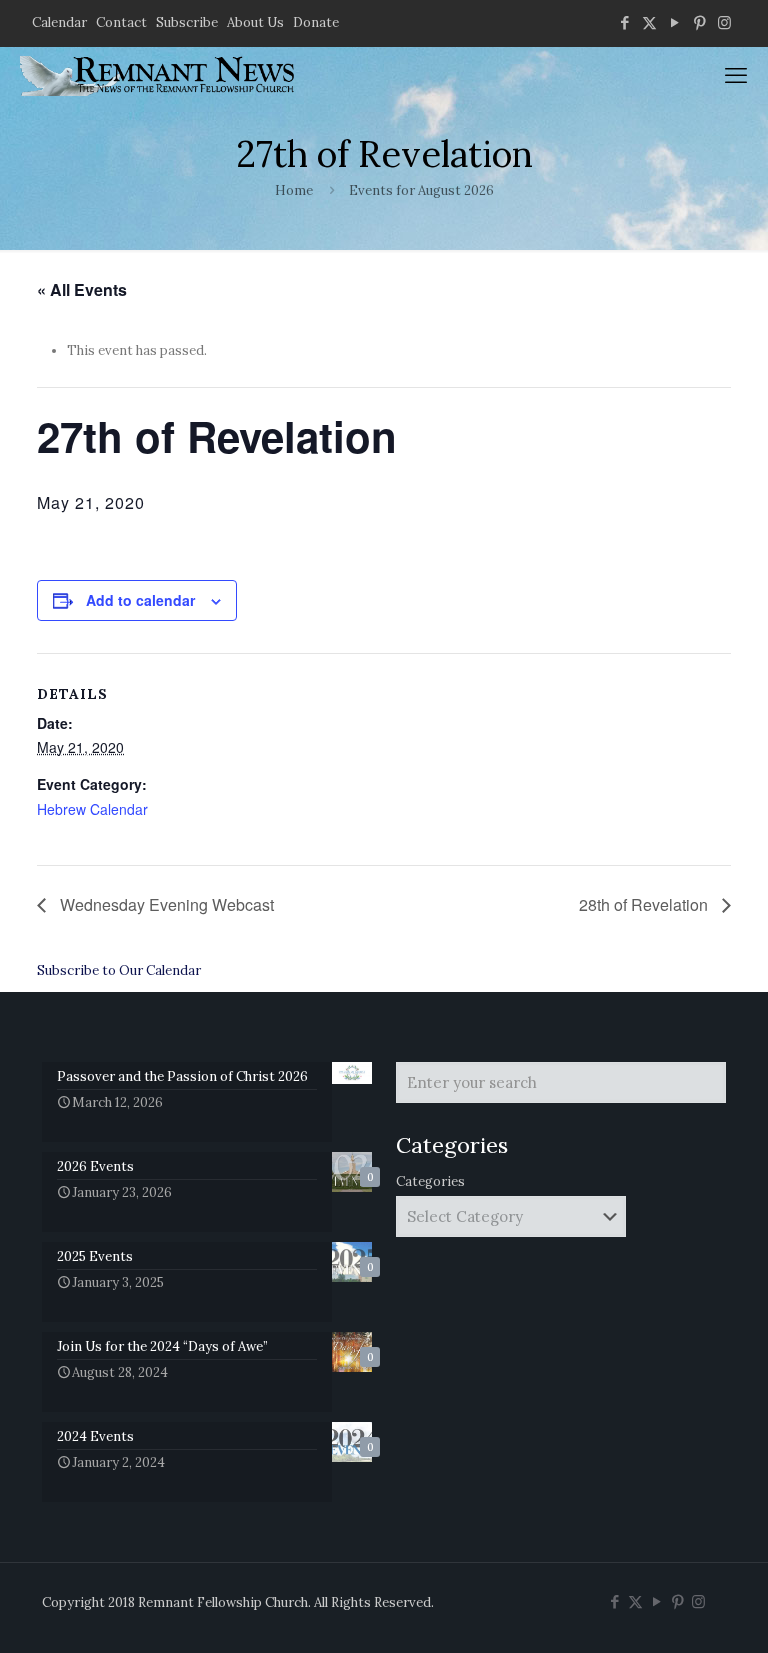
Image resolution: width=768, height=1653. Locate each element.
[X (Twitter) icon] (649, 22)
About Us (255, 22)
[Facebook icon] (624, 22)
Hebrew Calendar (92, 809)
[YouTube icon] (674, 22)
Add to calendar (140, 600)
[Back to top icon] (672, 1612)
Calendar (59, 22)
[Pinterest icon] (699, 22)
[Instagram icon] (724, 22)
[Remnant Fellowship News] (160, 75)
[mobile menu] (736, 75)
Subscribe (187, 22)
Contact (121, 22)
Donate (316, 22)
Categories (430, 1181)
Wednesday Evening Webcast (165, 904)
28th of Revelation (645, 904)
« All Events (82, 289)
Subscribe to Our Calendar (119, 970)
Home (294, 190)
